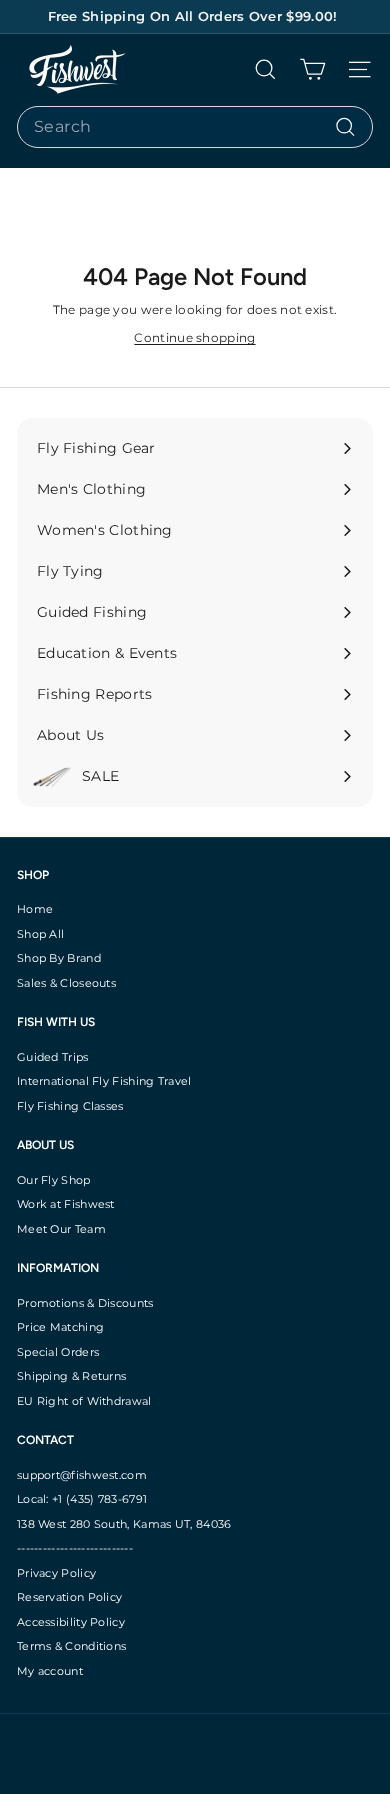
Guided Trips (53, 1057)
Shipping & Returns (71, 1376)
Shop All (40, 934)
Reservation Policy (69, 1597)
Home (35, 909)
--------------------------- (75, 1548)
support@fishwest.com (82, 1475)
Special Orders (58, 1352)
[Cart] (312, 69)
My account (50, 1671)
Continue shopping (194, 337)
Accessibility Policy (71, 1622)
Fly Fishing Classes (70, 1106)
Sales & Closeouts (66, 983)
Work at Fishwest (66, 1204)
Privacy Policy (56, 1573)
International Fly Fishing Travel (104, 1081)
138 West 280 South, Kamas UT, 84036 (124, 1524)
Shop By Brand (59, 958)
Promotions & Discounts (85, 1303)
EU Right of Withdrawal (84, 1401)
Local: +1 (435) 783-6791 (82, 1499)
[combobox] (195, 127)
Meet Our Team (61, 1229)
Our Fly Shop (54, 1180)
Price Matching (60, 1327)
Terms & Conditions (71, 1646)
